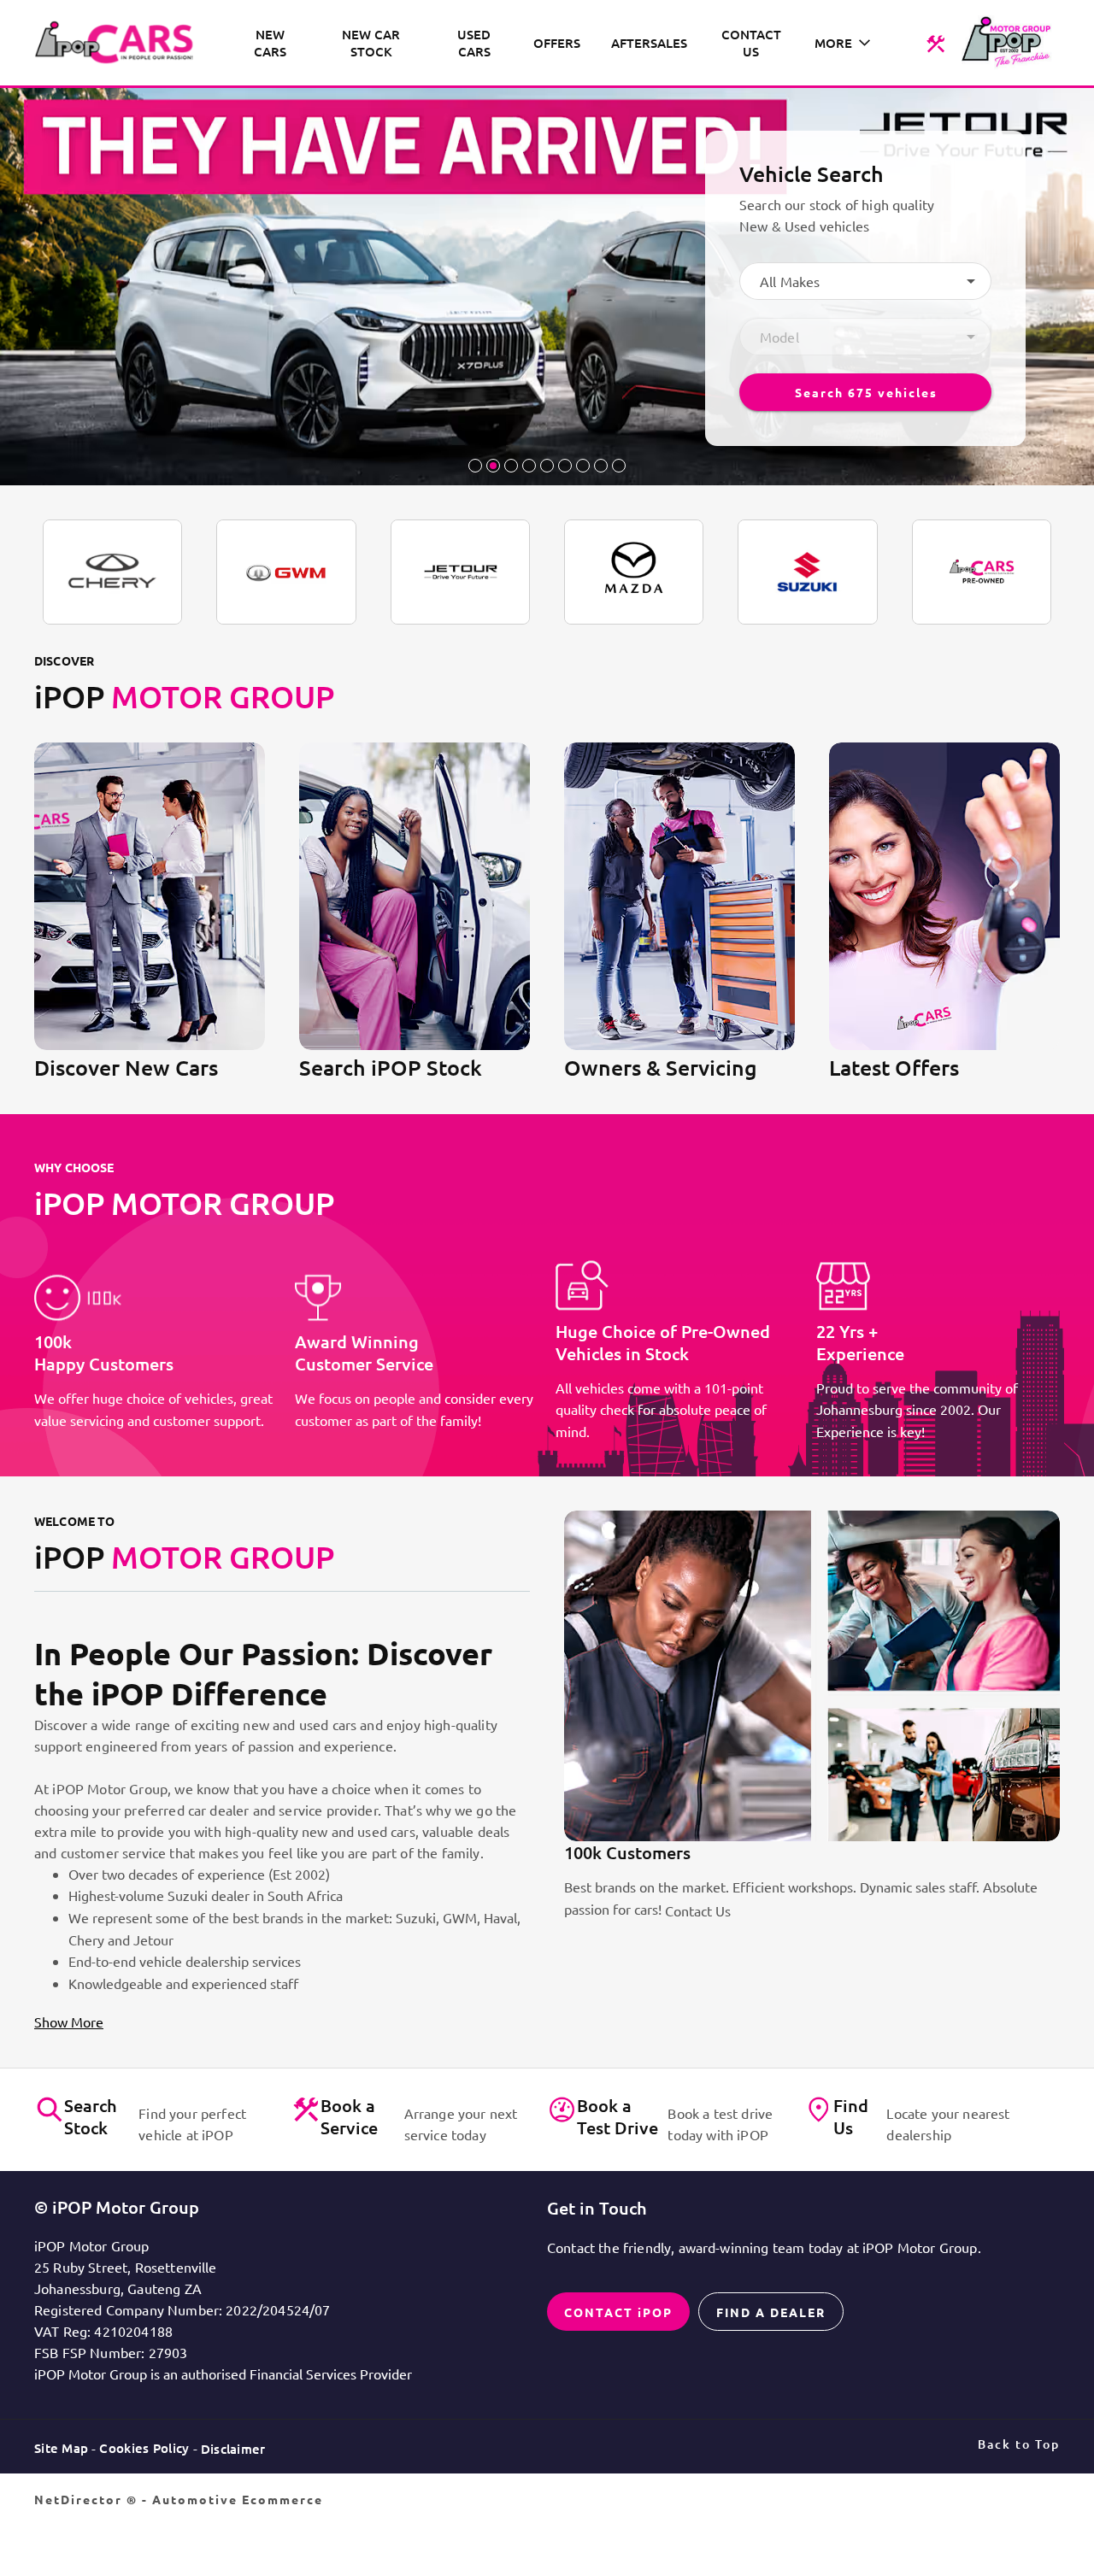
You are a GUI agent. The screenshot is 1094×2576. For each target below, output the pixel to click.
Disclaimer (233, 2449)
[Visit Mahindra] (982, 572)
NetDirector (80, 2499)
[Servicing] (935, 43)
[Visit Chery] (112, 572)
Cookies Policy (144, 2448)
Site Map (61, 2448)
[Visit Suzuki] (807, 572)
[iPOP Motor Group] (120, 43)
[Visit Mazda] (634, 572)
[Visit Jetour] (460, 572)
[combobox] (865, 281)
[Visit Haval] (286, 572)
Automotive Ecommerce (238, 2499)
